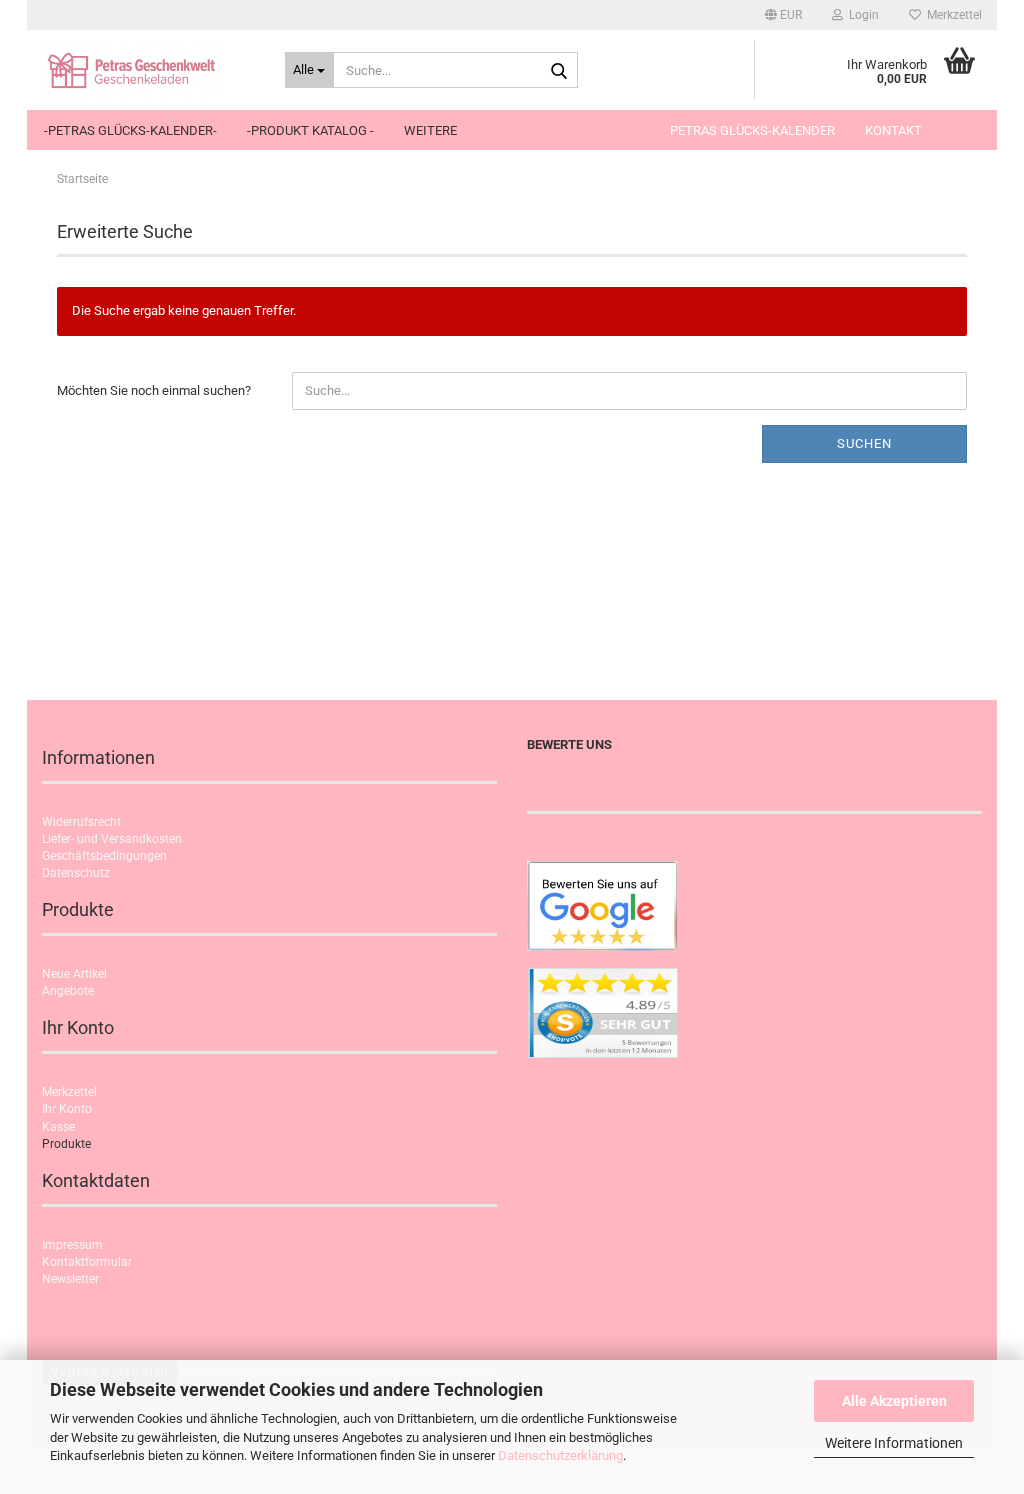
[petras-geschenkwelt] (148, 70)
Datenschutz (76, 873)
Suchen (864, 443)
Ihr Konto (67, 1109)
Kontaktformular (87, 1262)
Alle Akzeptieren (894, 1401)
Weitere (430, 130)
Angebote (68, 991)
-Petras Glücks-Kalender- (130, 130)
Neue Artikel (74, 974)
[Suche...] (559, 71)
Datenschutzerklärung (560, 1455)
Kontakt (893, 130)
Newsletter (70, 1279)
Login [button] (861, 15)
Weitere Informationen (894, 1443)
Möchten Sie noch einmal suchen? (154, 390)
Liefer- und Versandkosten (112, 839)
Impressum (72, 1245)
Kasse (58, 1127)
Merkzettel (951, 15)
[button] (783, 15)
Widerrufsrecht (81, 822)
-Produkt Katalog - (310, 130)
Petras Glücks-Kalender (752, 130)
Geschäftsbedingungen (104, 856)
